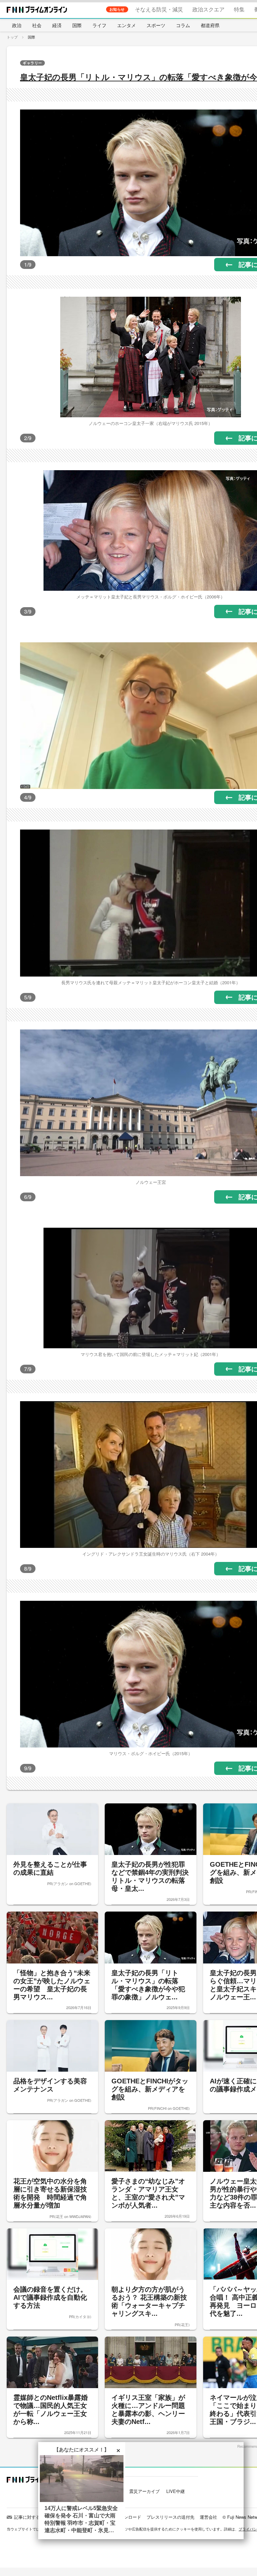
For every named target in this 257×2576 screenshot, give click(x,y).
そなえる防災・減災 (159, 9)
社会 (37, 25)
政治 (17, 25)
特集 (239, 9)
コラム (183, 25)
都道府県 (210, 25)
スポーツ (156, 25)
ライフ (99, 25)
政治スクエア (208, 9)
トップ (12, 37)
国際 (77, 25)
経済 (57, 25)
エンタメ (126, 25)
